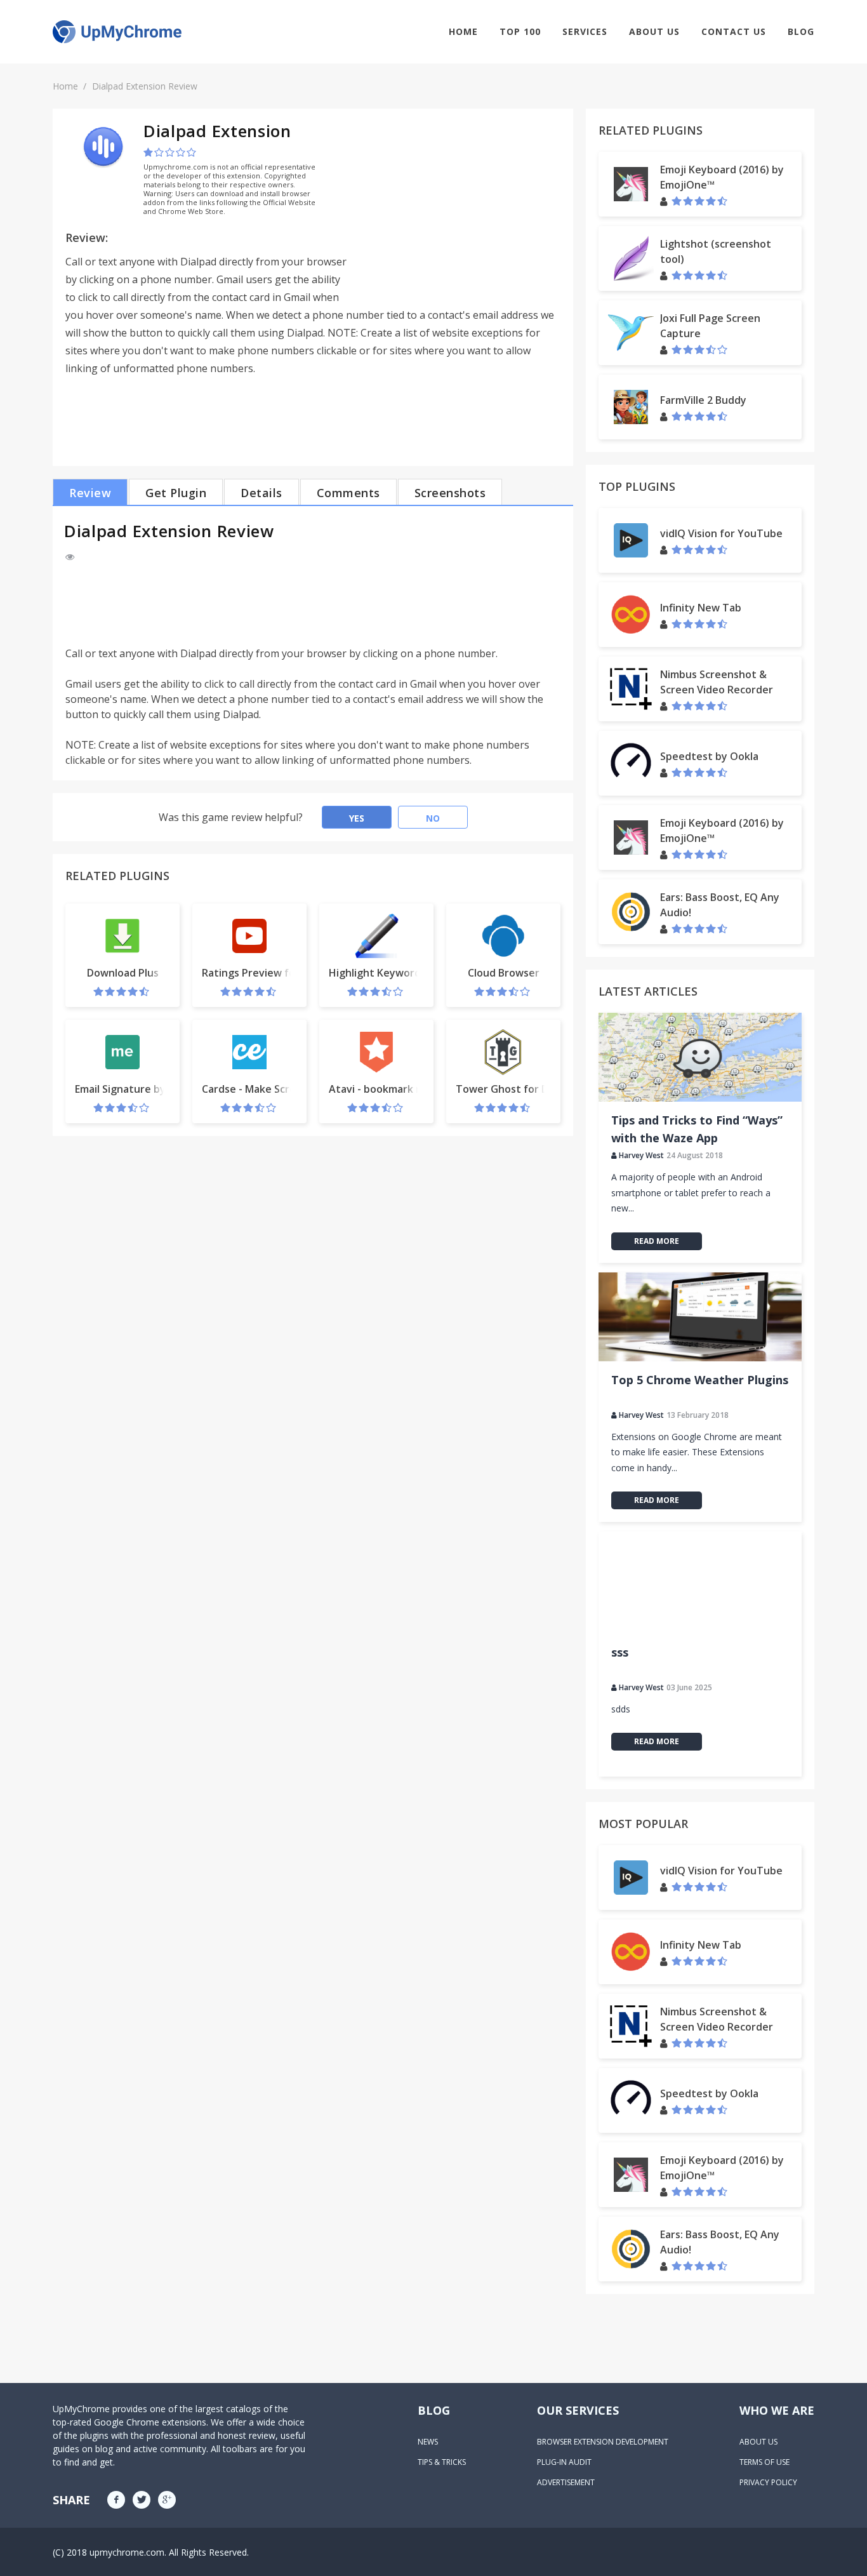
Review (90, 493)
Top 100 (520, 31)
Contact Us (734, 31)
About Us (654, 31)
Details (261, 493)
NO (433, 818)
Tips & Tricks (442, 2462)
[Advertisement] (454, 210)
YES (357, 818)
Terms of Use (764, 2462)
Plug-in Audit (564, 2462)
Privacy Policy (768, 2482)
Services (585, 31)
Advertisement (566, 2482)
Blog (801, 31)
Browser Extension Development (603, 2442)
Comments (348, 493)
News (428, 2442)
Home (463, 31)
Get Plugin (176, 493)
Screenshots (450, 493)
